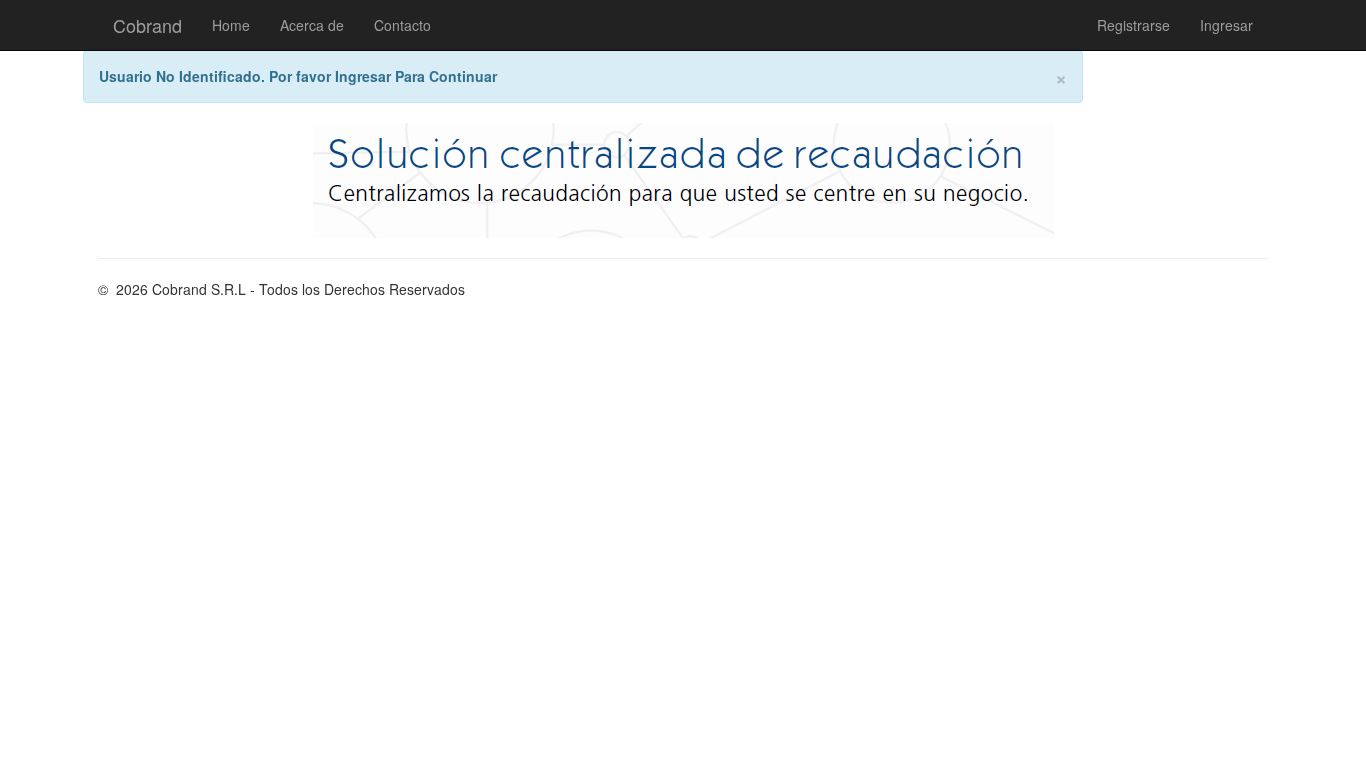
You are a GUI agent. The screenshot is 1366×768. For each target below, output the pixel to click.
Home (231, 25)
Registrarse (1133, 25)
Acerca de (312, 25)
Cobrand (147, 25)
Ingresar (1226, 25)
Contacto (402, 25)
